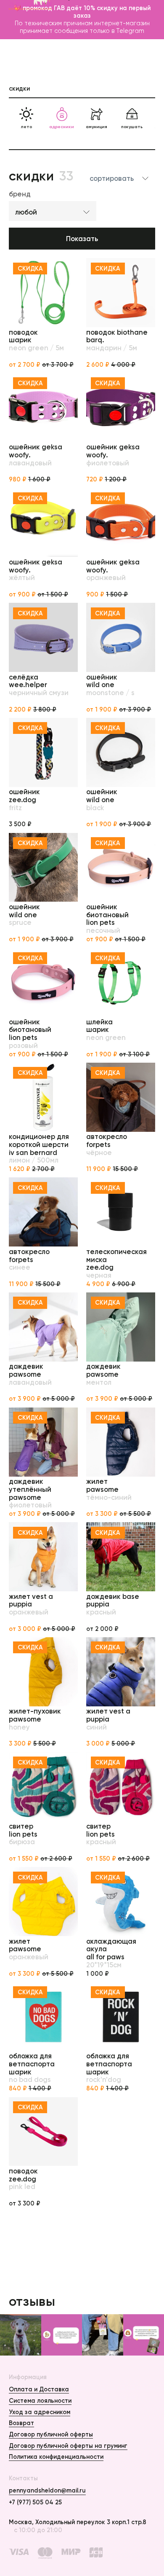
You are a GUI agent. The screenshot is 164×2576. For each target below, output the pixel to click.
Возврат (21, 2423)
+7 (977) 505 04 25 (35, 2502)
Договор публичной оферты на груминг (68, 2446)
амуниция (97, 127)
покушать (132, 127)
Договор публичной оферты (51, 2434)
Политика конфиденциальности (56, 2457)
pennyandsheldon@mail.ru (47, 2490)
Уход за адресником (40, 2412)
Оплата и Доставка (39, 2389)
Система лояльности (40, 2401)
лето (26, 127)
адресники (62, 127)
